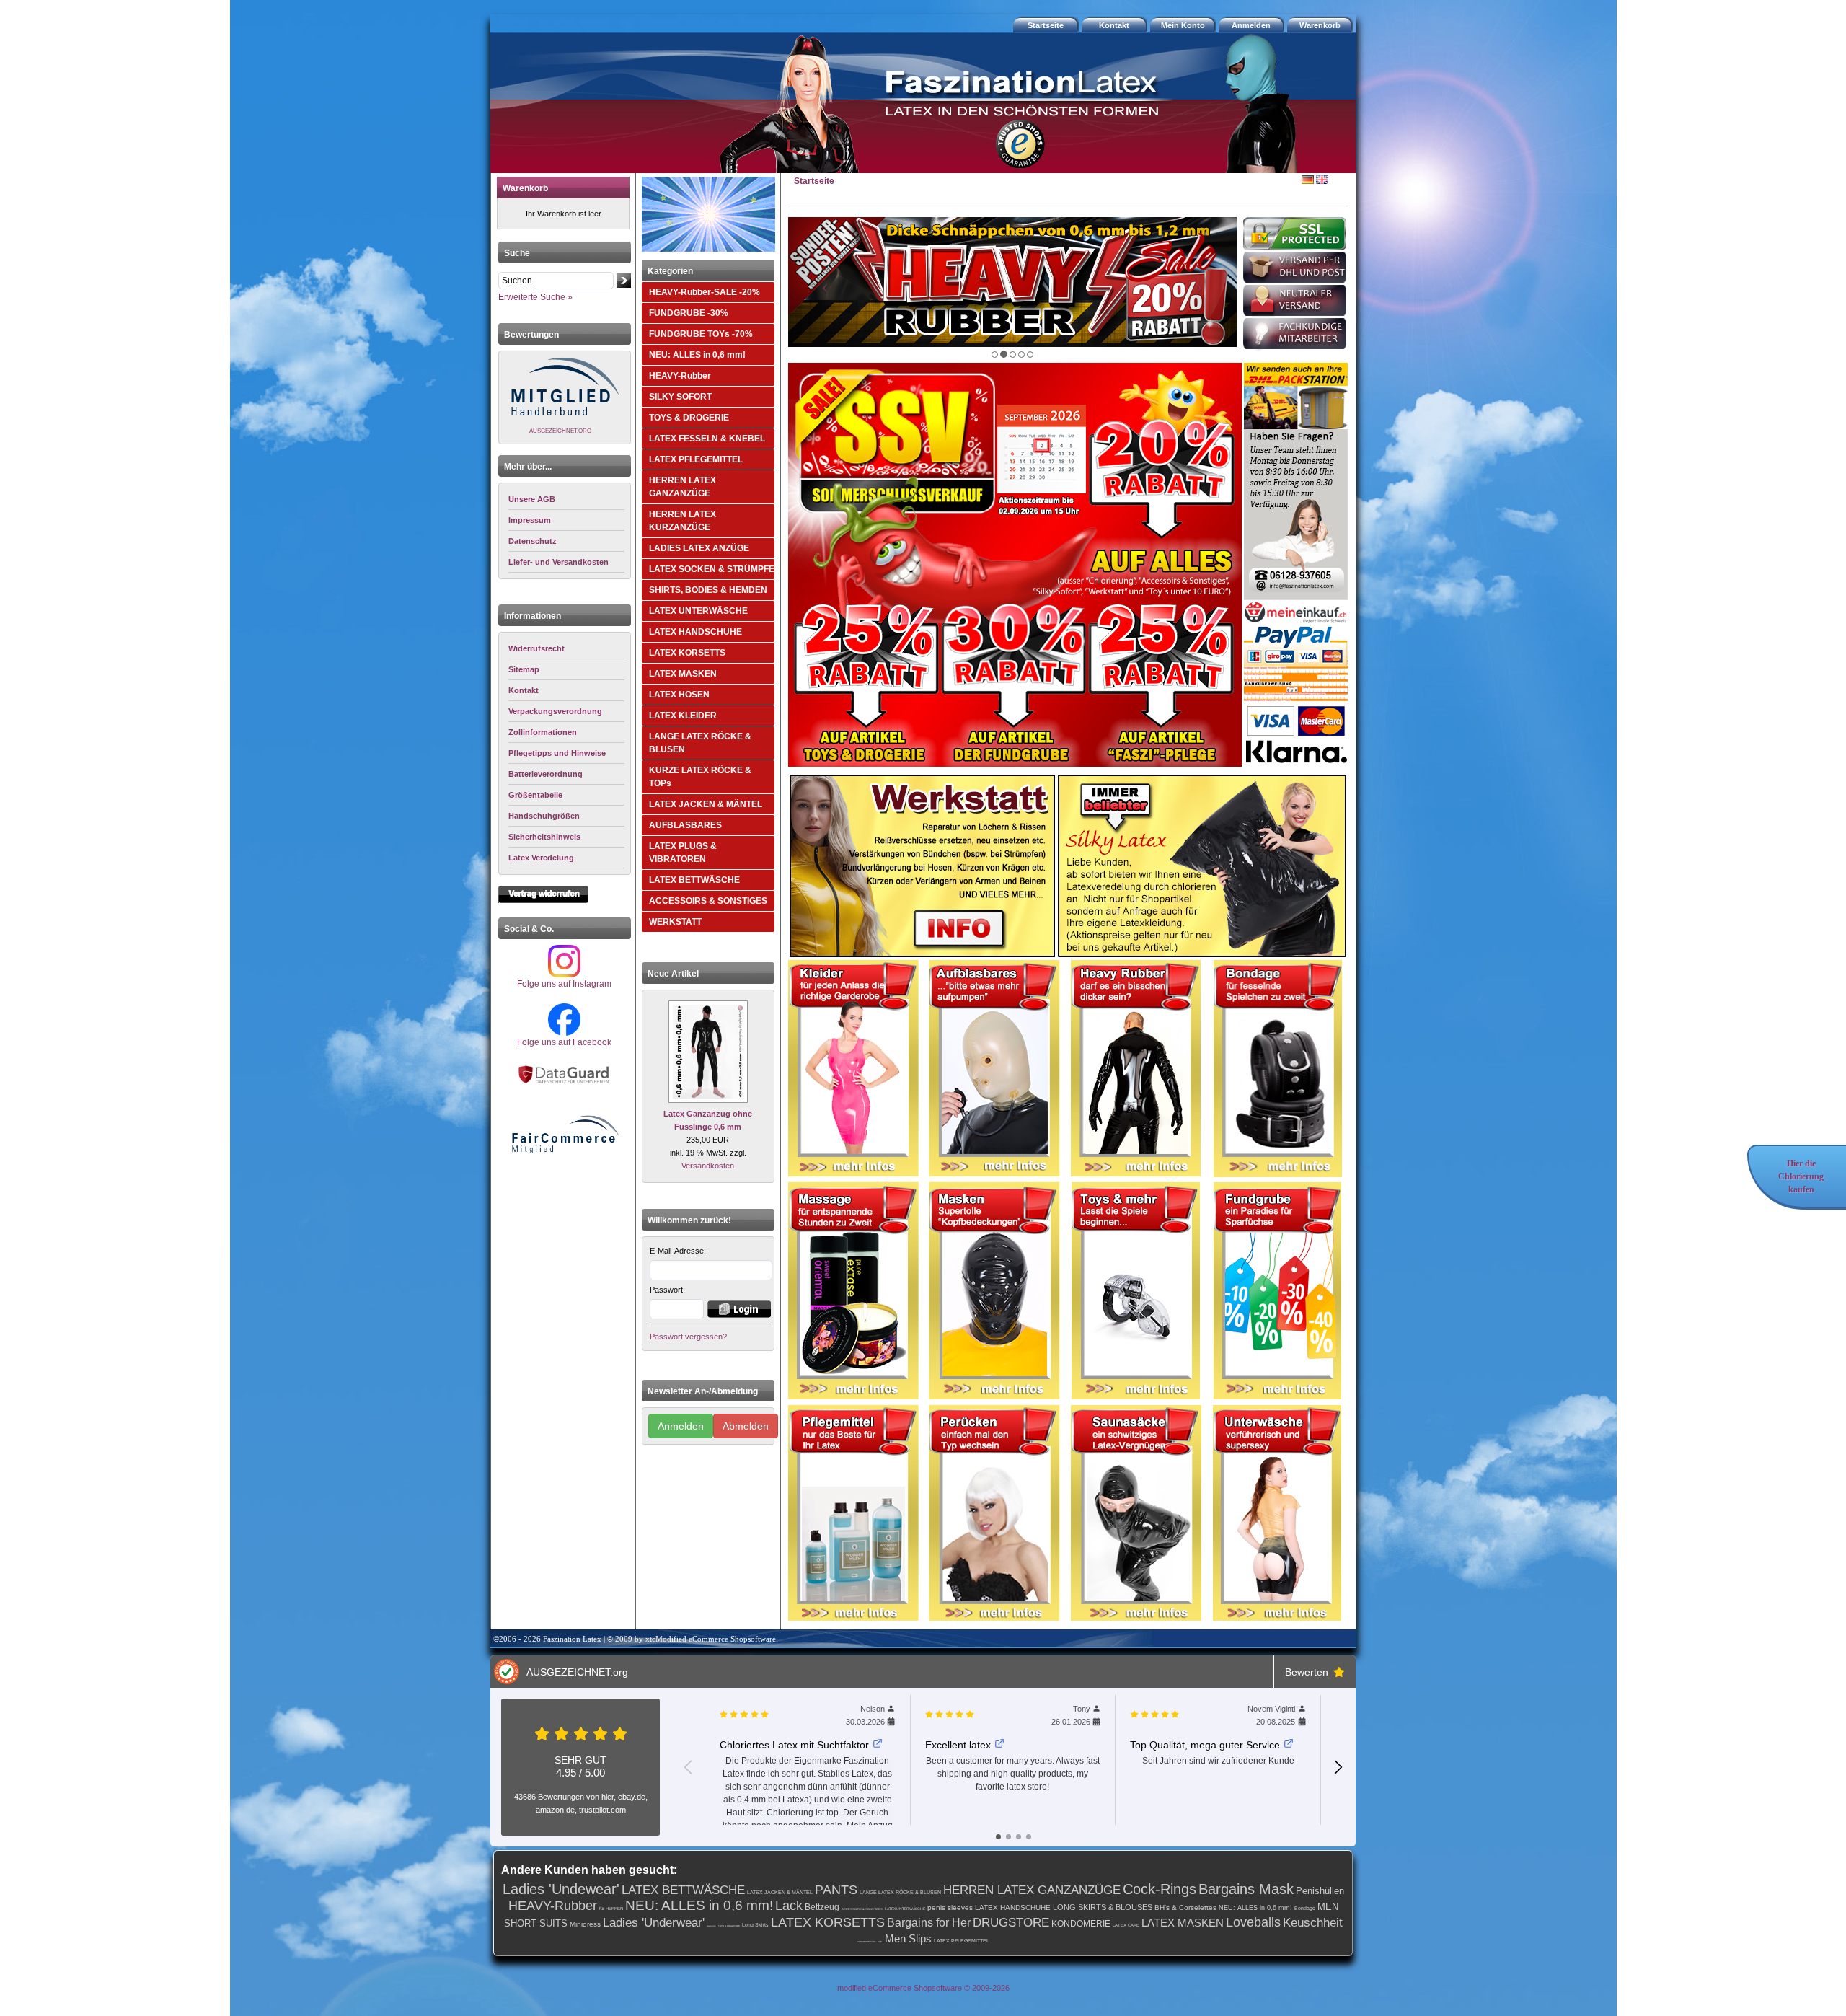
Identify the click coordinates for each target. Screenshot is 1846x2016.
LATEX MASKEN (683, 674)
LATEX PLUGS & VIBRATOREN (683, 853)
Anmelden (681, 1426)
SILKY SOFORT (680, 397)
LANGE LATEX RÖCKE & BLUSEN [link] (900, 1892)
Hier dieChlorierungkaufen (1801, 1176)
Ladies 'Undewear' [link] (561, 1889)
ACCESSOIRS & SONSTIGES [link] (862, 1909)
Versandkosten (708, 1166)
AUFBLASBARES (685, 825)
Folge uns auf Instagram (564, 984)
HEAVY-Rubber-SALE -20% (705, 292)
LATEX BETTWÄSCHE (694, 880)
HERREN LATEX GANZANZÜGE (683, 487)
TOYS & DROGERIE (689, 418)
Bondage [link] (1305, 1908)
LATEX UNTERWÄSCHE (698, 611)
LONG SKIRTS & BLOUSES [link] (1103, 1907)
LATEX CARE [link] (1126, 1925)
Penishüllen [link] (1320, 1891)
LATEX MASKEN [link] (1183, 1923)
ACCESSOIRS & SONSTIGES (708, 901)
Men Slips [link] (908, 1938)
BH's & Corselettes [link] (1185, 1907)
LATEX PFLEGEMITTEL (696, 459)
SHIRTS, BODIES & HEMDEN (708, 590)
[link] (566, 649)
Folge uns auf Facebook (564, 1042)
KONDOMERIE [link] (1081, 1924)
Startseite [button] (1046, 25)
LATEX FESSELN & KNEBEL (707, 439)
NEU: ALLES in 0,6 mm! (697, 355)
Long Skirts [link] (755, 1925)
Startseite (814, 181)
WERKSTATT (675, 922)
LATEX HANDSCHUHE (695, 632)
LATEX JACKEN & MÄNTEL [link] (780, 1892)
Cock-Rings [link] (1160, 1889)
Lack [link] (789, 1906)
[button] (1322, 25)
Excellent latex (958, 1745)
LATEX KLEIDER (683, 716)
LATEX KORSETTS (687, 653)
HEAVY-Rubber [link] (553, 1906)
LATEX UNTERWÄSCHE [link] (905, 1909)
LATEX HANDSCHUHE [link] (1013, 1907)
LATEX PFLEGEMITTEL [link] (962, 1941)
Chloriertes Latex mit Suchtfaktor (794, 1745)
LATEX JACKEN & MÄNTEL (706, 804)
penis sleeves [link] (950, 1907)
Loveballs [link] (1253, 1922)
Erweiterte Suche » (535, 297)
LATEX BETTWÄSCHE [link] (683, 1890)
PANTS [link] (836, 1890)
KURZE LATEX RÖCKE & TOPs (700, 777)
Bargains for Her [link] (929, 1923)
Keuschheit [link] (1313, 1923)
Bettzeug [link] (822, 1907)
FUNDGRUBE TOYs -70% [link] (870, 1942)
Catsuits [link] (711, 1926)
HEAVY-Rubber (680, 376)
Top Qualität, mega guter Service (1205, 1745)
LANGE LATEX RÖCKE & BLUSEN (700, 743)
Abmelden (746, 1426)
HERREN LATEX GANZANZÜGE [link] (1032, 1890)
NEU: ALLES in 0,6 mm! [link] (699, 1905)
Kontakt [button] (1114, 25)
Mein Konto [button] (1183, 25)
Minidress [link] (585, 1924)
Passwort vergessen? (688, 1337)
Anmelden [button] (1251, 25)
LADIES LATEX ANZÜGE (699, 548)
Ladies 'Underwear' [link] (654, 1923)
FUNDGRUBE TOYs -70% (701, 334)
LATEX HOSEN (679, 695)
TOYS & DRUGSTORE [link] (729, 1926)
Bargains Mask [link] (1246, 1889)
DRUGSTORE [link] (1011, 1923)
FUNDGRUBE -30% (689, 313)
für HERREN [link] (611, 1909)
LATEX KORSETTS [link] (828, 1922)
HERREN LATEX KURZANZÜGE (683, 521)
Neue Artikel (673, 974)
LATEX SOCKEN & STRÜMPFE (712, 569)
